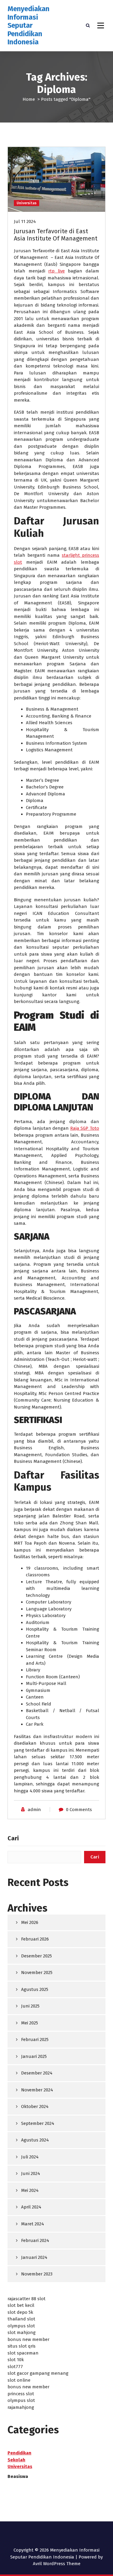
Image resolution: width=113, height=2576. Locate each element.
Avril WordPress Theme (57, 2564)
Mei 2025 (30, 2023)
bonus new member (28, 2339)
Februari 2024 (35, 2240)
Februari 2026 (35, 1939)
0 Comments (79, 1810)
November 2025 (37, 1973)
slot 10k (16, 2360)
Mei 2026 (30, 1922)
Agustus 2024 (35, 2140)
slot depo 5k (20, 2312)
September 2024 (38, 2123)
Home (29, 99)
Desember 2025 (36, 1956)
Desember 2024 (37, 2073)
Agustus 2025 (35, 1989)
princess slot (21, 2394)
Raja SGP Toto (85, 1128)
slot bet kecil (21, 2305)
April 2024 (31, 2207)
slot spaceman (23, 2353)
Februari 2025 (35, 2039)
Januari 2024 (34, 2257)
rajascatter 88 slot (27, 2299)
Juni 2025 (30, 2006)
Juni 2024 (31, 2173)
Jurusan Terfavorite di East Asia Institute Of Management (56, 235)
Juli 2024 (30, 2157)
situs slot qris (22, 2346)
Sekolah (16, 2460)
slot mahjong (22, 2332)
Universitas (27, 203)
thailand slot (21, 2319)
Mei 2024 (30, 2190)
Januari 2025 (34, 2056)
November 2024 (37, 2090)
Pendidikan (19, 2453)
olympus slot (21, 2326)
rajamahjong (21, 2407)
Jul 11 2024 (25, 221)
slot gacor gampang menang (38, 2373)
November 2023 (37, 2274)
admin (34, 1810)
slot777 (15, 2367)
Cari (13, 1838)
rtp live (56, 271)
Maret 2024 (33, 2224)
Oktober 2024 (35, 2106)
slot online (19, 2380)
